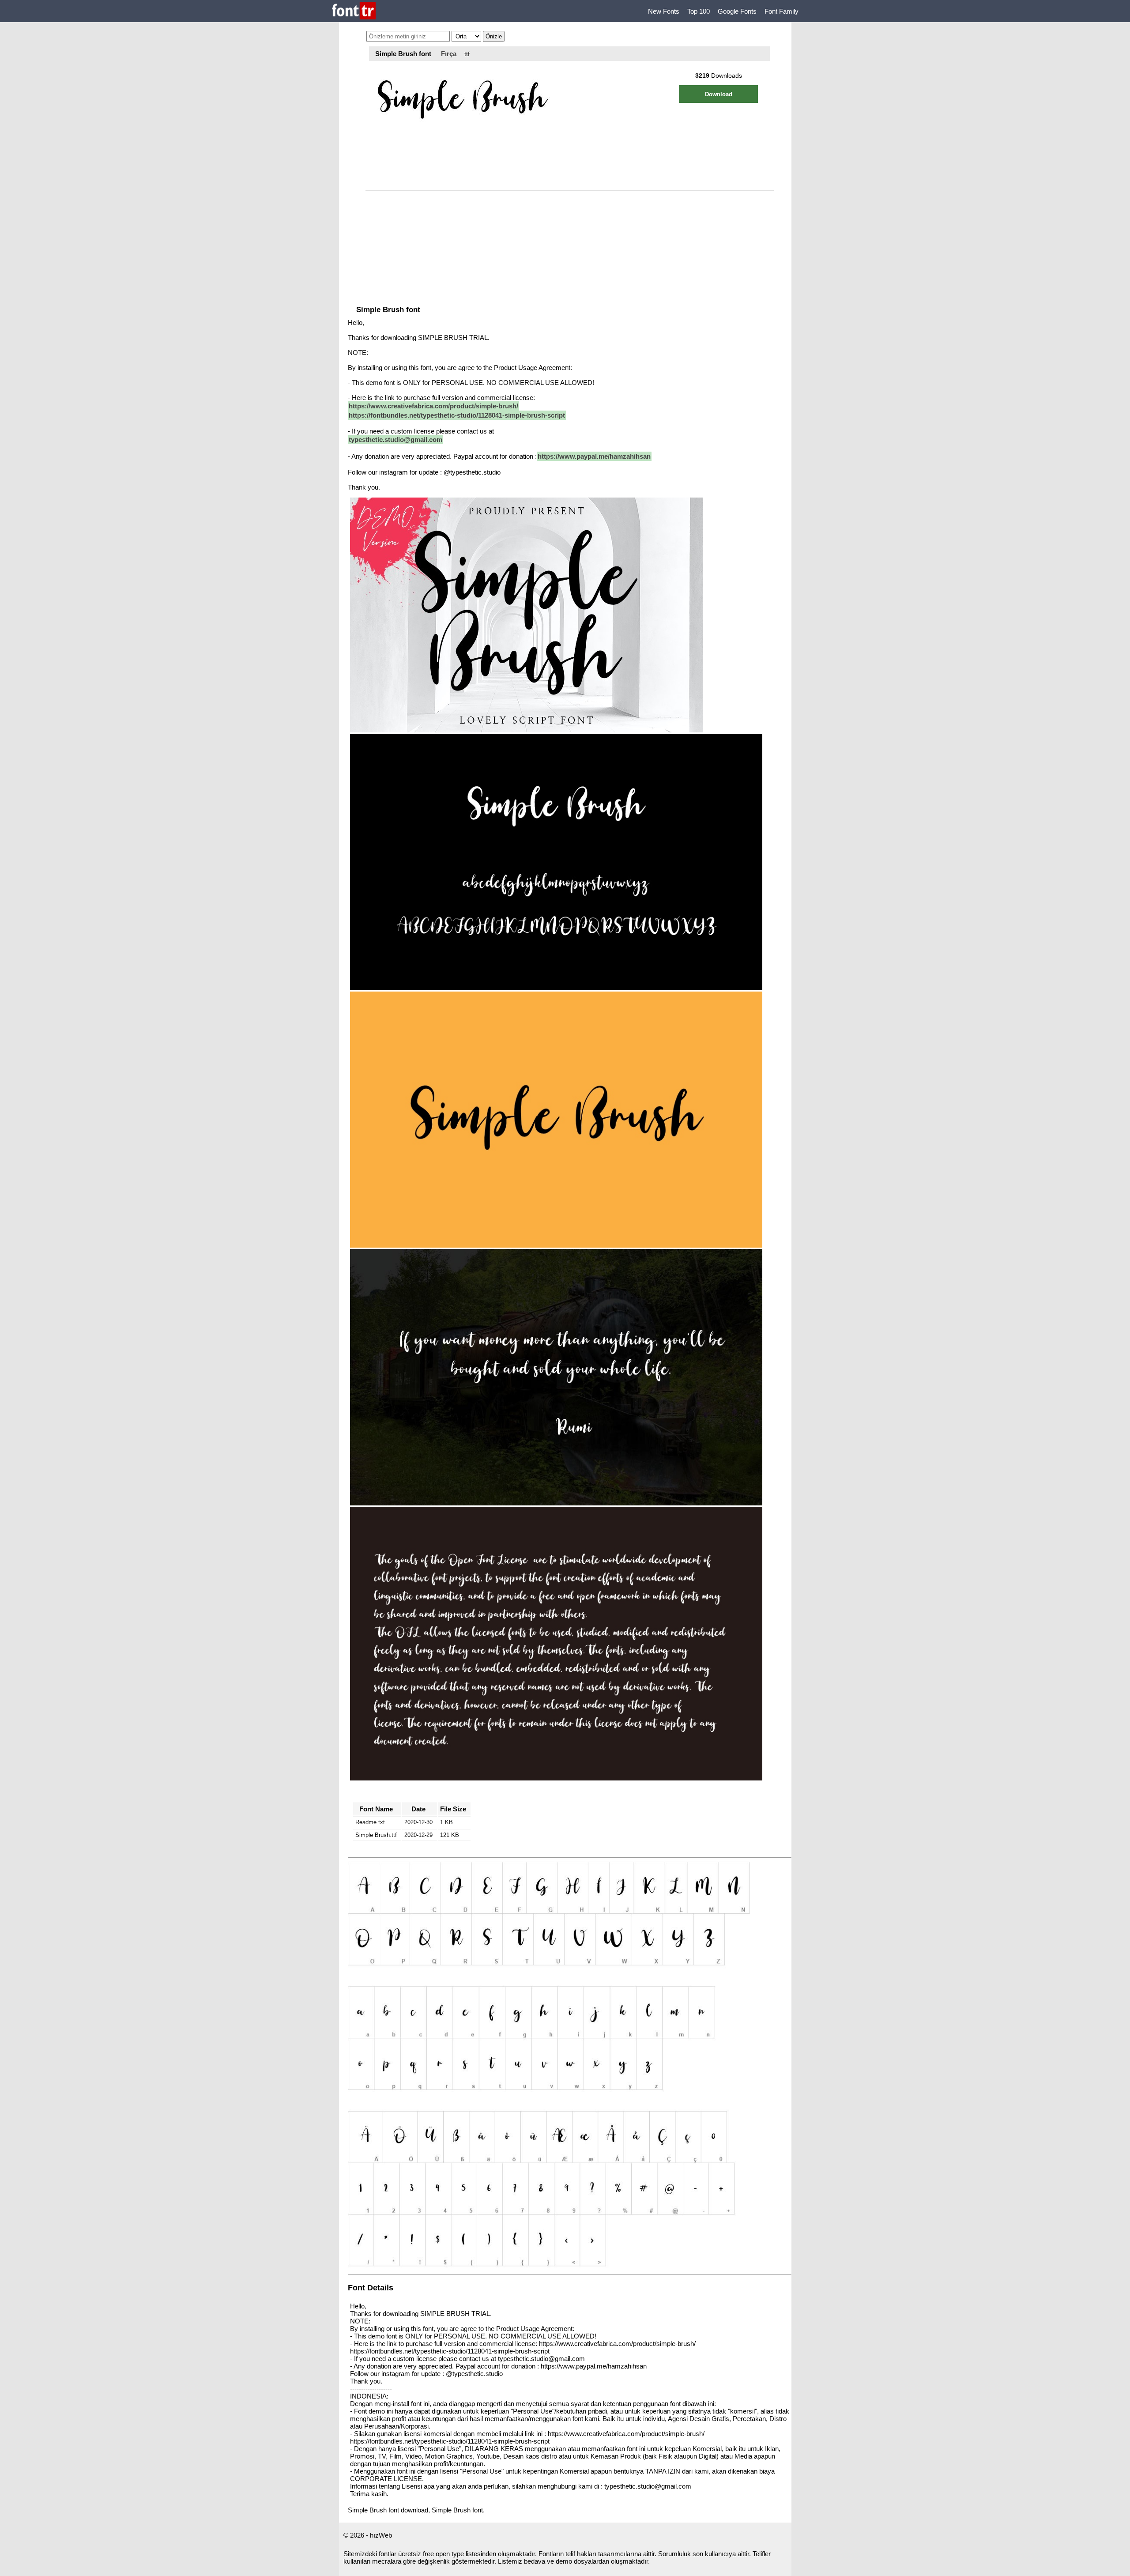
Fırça (449, 54)
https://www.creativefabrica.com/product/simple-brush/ (433, 406)
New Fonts (664, 11)
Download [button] (719, 94)
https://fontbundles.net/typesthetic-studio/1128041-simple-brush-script (457, 415)
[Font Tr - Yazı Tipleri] (354, 11)
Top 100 (699, 11)
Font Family (782, 11)
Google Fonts (737, 11)
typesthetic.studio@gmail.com (395, 439)
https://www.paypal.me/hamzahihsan (594, 456)
